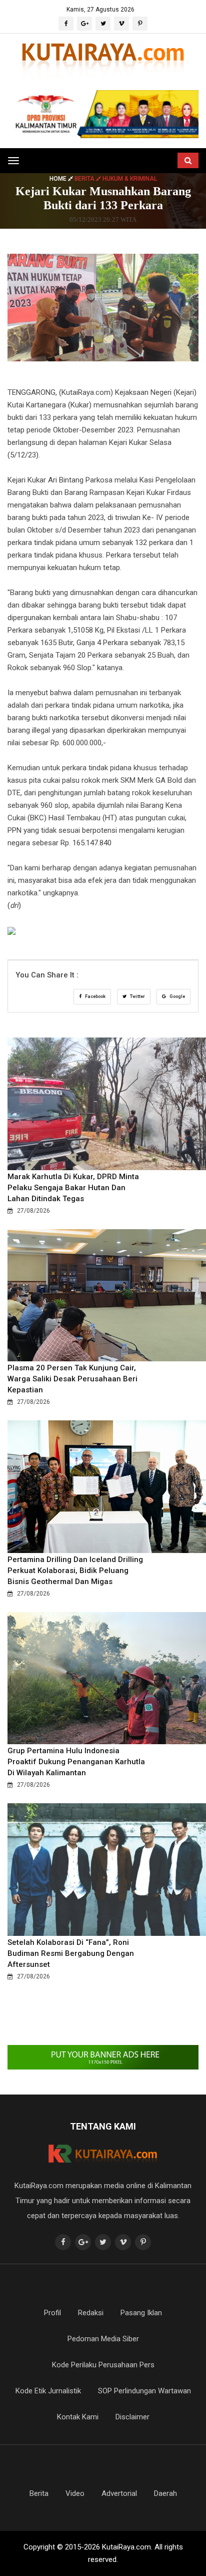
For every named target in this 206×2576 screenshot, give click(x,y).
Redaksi (91, 2313)
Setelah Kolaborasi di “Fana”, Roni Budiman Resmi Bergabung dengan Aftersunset (71, 1953)
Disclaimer (132, 2417)
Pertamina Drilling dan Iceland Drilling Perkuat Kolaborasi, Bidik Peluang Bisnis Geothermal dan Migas (75, 1571)
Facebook (95, 996)
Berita (39, 2493)
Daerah (165, 2493)
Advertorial (119, 2493)
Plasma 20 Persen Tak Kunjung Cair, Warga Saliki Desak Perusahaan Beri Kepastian (72, 1379)
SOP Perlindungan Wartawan (144, 2391)
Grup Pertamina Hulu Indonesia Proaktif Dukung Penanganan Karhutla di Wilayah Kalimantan (76, 1762)
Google (177, 996)
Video (75, 2493)
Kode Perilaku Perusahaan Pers (103, 2365)
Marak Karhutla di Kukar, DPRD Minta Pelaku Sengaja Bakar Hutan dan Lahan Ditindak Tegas (73, 1188)
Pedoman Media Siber (103, 2339)
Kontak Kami (78, 2417)
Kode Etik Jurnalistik (48, 2391)
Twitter (137, 996)
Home (59, 178)
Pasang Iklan (141, 2313)
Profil (52, 2313)
